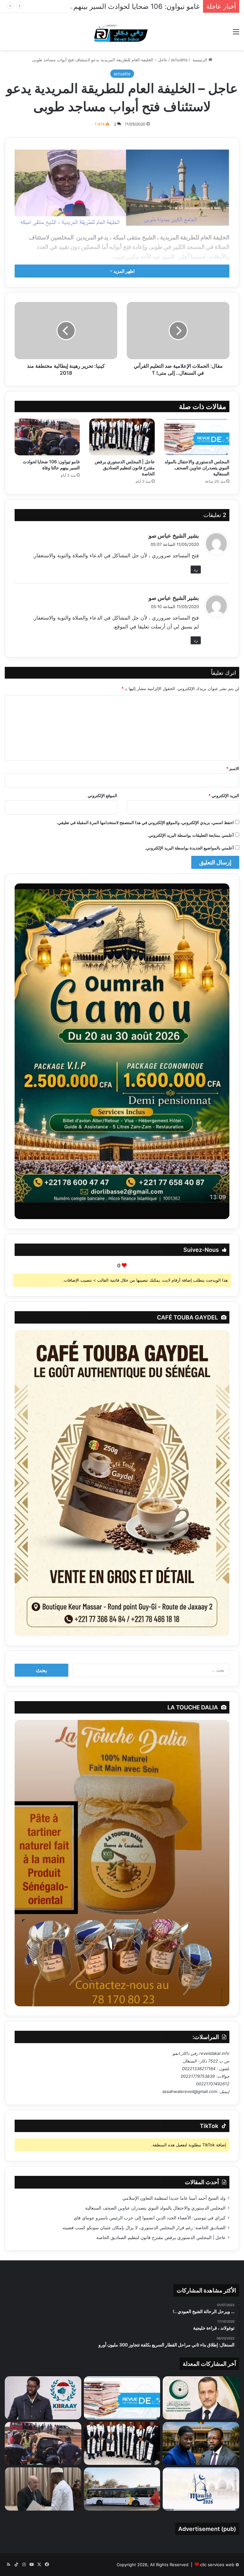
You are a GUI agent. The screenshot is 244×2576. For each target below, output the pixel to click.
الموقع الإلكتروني (102, 795)
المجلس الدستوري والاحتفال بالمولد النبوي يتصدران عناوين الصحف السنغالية (197, 468)
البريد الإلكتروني (224, 795)
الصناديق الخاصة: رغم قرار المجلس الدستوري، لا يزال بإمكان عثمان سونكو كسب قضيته (144, 2228)
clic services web (217, 2565)
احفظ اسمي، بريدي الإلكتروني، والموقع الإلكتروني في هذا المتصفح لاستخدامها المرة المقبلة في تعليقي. (145, 822)
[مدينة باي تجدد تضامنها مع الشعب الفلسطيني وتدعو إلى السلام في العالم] (201, 2489)
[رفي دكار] (122, 32)
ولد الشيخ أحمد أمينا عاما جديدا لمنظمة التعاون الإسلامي (174, 2198)
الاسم (233, 768)
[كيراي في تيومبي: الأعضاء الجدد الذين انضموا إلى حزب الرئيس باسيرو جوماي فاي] (43, 2398)
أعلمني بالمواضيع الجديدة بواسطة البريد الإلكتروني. (189, 848)
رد (196, 569)
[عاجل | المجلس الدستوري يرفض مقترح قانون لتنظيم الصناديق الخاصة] (122, 437)
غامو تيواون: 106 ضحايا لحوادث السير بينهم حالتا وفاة (122, 6)
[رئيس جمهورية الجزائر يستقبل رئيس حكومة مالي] (43, 2489)
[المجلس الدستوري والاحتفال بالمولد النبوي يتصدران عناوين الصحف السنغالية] (197, 437)
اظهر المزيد (124, 271)
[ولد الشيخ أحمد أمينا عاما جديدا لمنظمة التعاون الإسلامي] (201, 2398)
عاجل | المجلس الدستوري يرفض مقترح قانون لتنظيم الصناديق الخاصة (125, 468)
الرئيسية (200, 60)
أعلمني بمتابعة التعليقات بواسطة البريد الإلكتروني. (191, 835)
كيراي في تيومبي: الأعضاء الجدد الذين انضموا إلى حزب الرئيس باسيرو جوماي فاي (150, 2218)
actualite (179, 60)
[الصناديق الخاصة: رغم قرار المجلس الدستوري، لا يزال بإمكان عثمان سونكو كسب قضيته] (201, 2444)
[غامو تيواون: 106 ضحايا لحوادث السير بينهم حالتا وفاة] (47, 437)
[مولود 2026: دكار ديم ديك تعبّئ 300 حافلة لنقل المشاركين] (122, 2489)
